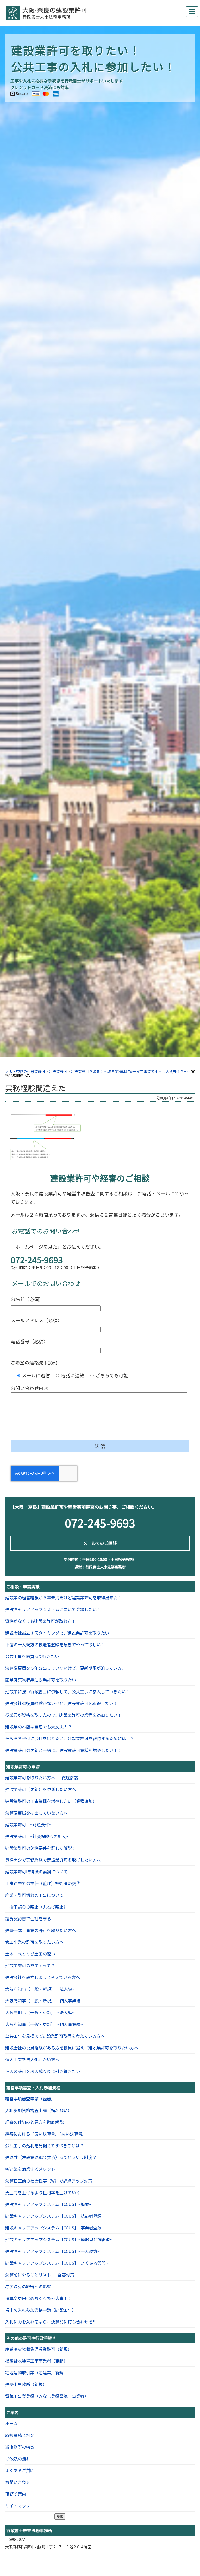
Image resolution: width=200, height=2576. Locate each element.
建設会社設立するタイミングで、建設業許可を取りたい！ (59, 1633)
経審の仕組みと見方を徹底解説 (34, 2122)
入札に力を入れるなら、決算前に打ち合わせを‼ (50, 2322)
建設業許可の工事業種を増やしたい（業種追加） (51, 1801)
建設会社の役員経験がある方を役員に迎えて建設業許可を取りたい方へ (72, 2048)
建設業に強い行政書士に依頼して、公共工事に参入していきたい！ (68, 1691)
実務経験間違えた (35, 1088)
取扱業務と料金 (20, 2435)
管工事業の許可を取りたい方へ (34, 1942)
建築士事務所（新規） (26, 2384)
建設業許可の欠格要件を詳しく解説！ (41, 1848)
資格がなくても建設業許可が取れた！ (40, 1621)
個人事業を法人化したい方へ (32, 2059)
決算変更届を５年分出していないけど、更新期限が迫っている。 (65, 1668)
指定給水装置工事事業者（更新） (36, 2361)
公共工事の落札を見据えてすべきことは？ (45, 2145)
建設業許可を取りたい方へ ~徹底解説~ (43, 1778)
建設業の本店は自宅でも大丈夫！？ (39, 1727)
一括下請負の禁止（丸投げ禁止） (36, 1907)
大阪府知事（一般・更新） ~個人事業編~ (44, 2024)
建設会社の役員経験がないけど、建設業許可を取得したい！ (61, 1703)
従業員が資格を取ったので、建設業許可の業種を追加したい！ (63, 1715)
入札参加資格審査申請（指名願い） (39, 2110)
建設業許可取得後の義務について (36, 1871)
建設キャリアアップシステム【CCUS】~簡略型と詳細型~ (59, 2239)
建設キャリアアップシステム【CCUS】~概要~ (48, 2204)
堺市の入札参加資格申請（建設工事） (41, 2310)
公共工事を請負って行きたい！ (34, 1656)
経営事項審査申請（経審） (30, 2098)
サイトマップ (18, 2506)
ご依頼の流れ (18, 2459)
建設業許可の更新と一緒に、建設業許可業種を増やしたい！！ (64, 1750)
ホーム (11, 2423)
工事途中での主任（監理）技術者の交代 (43, 1883)
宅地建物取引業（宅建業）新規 (34, 2372)
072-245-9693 (37, 1260)
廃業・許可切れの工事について (34, 1895)
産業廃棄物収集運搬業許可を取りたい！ (43, 1680)
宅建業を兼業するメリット (30, 2169)
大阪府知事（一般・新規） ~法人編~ (40, 1989)
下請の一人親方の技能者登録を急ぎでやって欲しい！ (55, 1644)
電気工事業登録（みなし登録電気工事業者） (47, 2396)
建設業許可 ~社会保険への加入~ (37, 1836)
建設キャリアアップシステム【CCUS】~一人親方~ (52, 2251)
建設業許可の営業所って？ (30, 1965)
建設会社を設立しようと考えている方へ (43, 1977)
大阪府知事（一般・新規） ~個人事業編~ (44, 2001)
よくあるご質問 (20, 2470)
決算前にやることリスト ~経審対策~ (41, 2275)
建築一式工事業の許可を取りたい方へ (41, 1930)
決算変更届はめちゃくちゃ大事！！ (39, 2298)
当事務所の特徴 (20, 2447)
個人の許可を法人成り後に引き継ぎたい (43, 2071)
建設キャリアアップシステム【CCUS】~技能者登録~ (55, 2216)
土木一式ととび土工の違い (30, 1954)
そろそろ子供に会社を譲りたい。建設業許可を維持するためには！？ (70, 1738)
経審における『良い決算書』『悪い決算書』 (46, 2134)
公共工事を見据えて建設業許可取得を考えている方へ (55, 2036)
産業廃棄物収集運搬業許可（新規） (39, 2349)
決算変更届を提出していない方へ (36, 1813)
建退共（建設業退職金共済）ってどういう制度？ (51, 2157)
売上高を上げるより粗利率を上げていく (43, 2192)
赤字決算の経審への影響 (28, 2286)
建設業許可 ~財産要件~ (28, 1824)
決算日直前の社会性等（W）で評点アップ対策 (49, 2181)
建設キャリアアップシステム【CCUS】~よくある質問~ (57, 2263)
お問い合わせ (18, 2482)
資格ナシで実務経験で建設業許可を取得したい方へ (53, 1860)
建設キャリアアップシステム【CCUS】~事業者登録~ (55, 2228)
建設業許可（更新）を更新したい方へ (41, 1789)
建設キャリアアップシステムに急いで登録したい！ (53, 1609)
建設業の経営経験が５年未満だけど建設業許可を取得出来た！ (64, 1597)
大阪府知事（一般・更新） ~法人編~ (40, 2012)
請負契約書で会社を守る (28, 1918)
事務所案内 (16, 2494)
